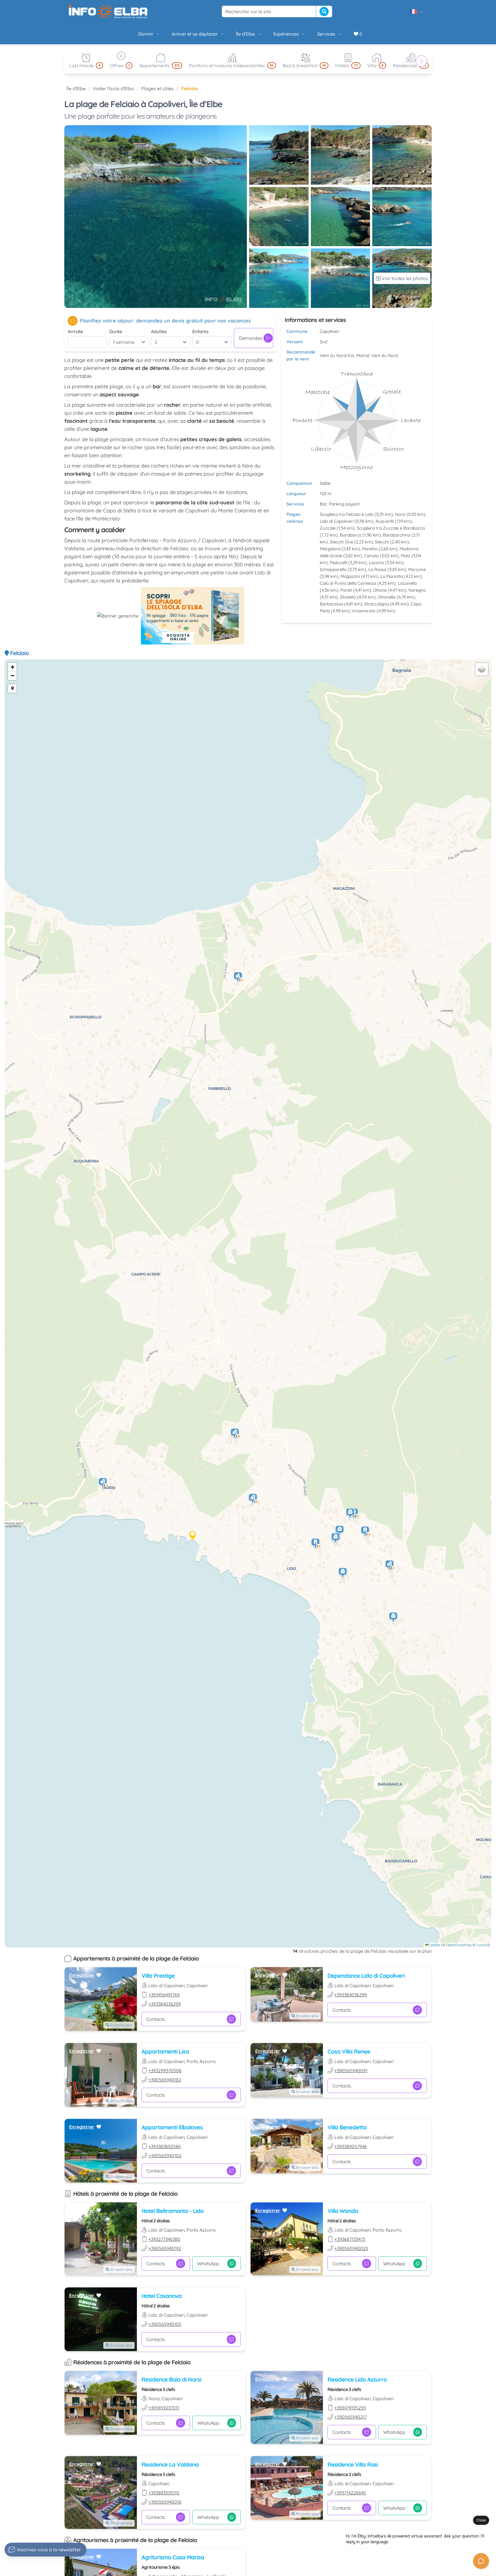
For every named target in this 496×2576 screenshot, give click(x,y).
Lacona (376, 563)
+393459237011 (164, 2408)
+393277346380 (164, 2239)
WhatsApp (208, 2264)
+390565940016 (165, 2502)
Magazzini (350, 576)
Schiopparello (333, 569)
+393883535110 (164, 2493)
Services (326, 34)
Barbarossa (331, 604)
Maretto (370, 549)
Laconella (407, 583)
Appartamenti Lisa (165, 2051)
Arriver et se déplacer (195, 34)
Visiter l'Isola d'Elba (113, 88)
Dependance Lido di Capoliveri (366, 1976)
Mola (405, 556)
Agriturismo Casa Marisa (173, 2557)
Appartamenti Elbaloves (172, 2127)
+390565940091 (351, 2071)
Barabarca (351, 535)
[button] (103, 1484)
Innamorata (364, 611)
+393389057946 (351, 2146)
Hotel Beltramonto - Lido (173, 2211)
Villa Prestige (158, 1976)
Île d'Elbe (245, 34)
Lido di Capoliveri (337, 521)
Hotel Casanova (162, 2296)
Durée (116, 331)
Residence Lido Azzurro (357, 2379)
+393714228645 (350, 2493)
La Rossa (377, 569)
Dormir (146, 34)
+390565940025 (351, 2248)
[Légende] (12, 688)
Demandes (251, 338)
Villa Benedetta (347, 2127)
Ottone (380, 590)
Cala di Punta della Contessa (348, 583)
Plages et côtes (157, 88)
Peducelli (338, 563)
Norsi (400, 514)
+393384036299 (165, 2004)
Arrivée (75, 331)
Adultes (159, 331)
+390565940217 (351, 2417)
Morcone (417, 569)
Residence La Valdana (170, 2464)
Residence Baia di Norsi (171, 2379)
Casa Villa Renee (349, 2051)
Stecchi (382, 542)
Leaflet (434, 1945)
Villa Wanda (343, 2211)
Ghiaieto (348, 597)
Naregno (417, 590)
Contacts (156, 2019)
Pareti (346, 590)
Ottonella (387, 597)
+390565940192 (165, 2248)
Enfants (200, 331)
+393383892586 (165, 2146)
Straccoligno (377, 604)
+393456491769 (164, 1995)
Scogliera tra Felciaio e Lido (347, 514)
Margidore (330, 549)
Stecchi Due (341, 542)
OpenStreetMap (459, 1945)
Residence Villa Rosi (353, 2464)
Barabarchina (397, 535)
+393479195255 (350, 2408)
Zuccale (328, 528)
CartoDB (483, 1945)
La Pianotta (392, 576)
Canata (371, 556)
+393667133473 (350, 2239)
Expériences (286, 34)
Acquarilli (384, 521)
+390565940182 (165, 2080)
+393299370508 (165, 2071)
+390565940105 (165, 2324)
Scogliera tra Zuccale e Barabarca (391, 528)
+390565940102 (165, 2156)
